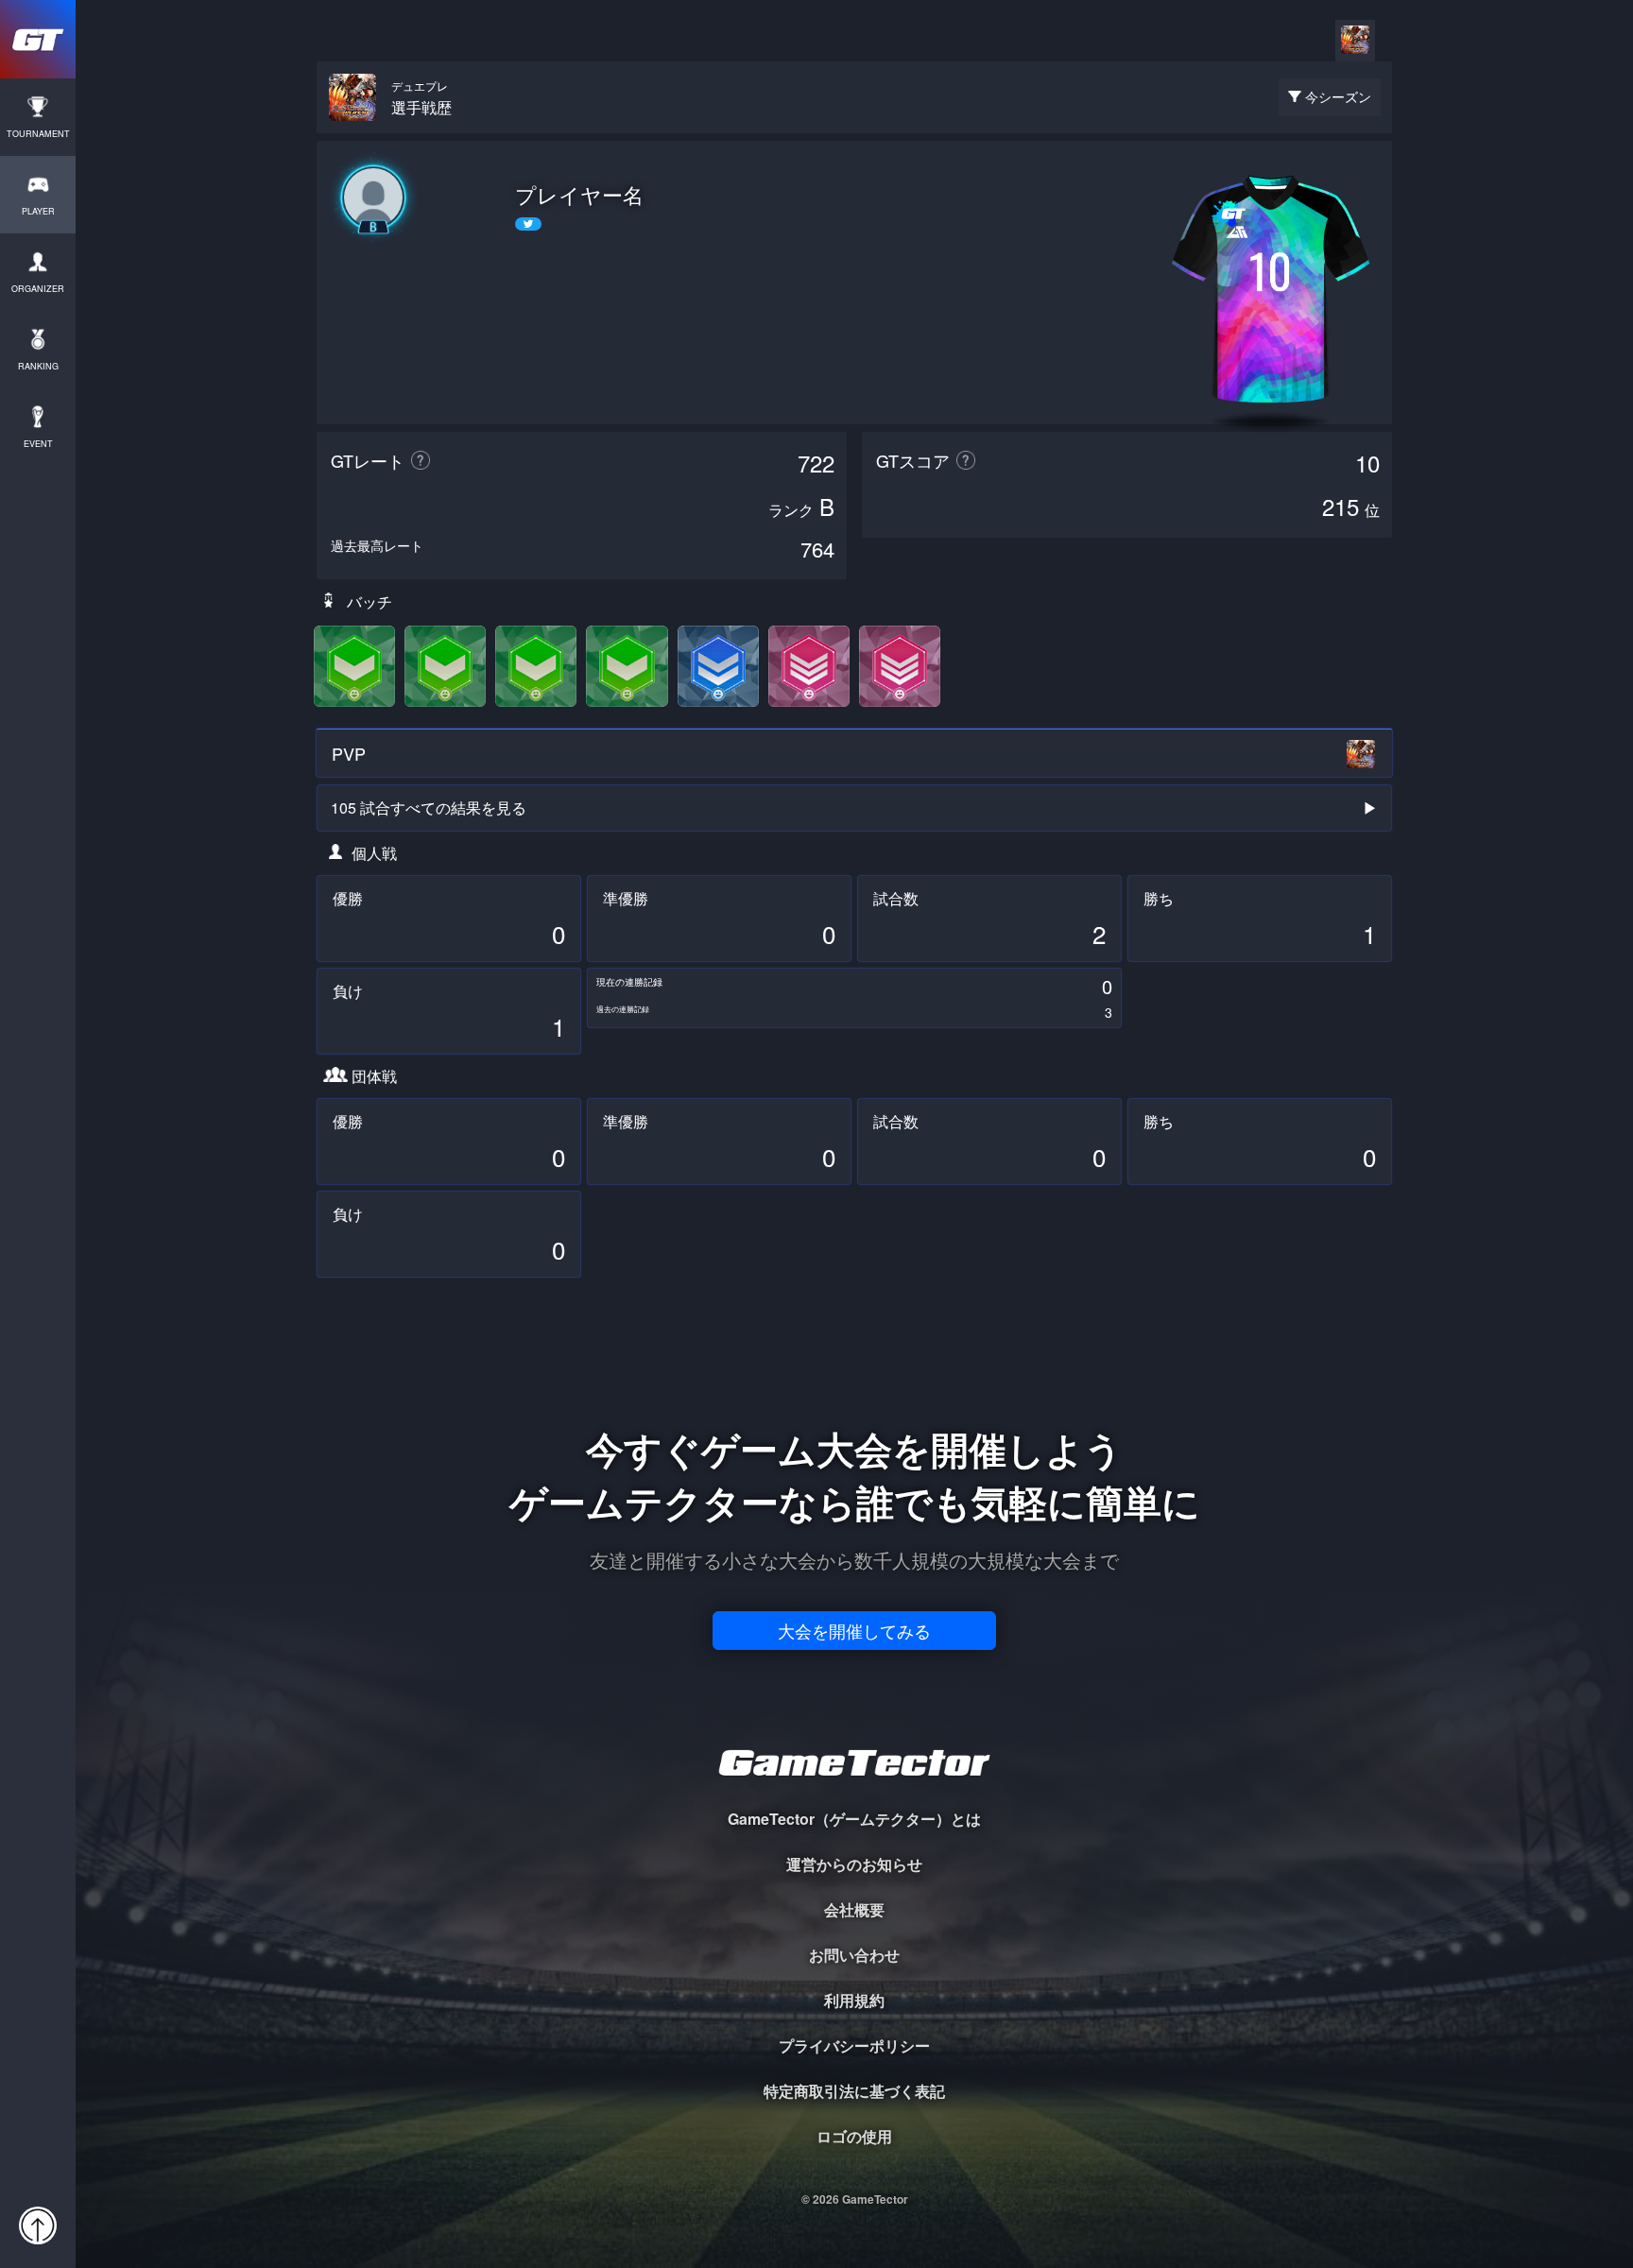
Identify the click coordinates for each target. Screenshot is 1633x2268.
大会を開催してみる (854, 1630)
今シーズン (1338, 96)
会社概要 (854, 1909)
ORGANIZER (38, 289)
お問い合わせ (854, 1955)
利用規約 (854, 2000)
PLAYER (38, 211)
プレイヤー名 (579, 195)
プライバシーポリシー (854, 2045)
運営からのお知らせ (854, 1864)
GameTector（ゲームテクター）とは (854, 1819)
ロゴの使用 (854, 2136)
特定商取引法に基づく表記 (854, 2091)
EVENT (38, 444)
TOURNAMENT (38, 134)
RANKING (38, 366)
